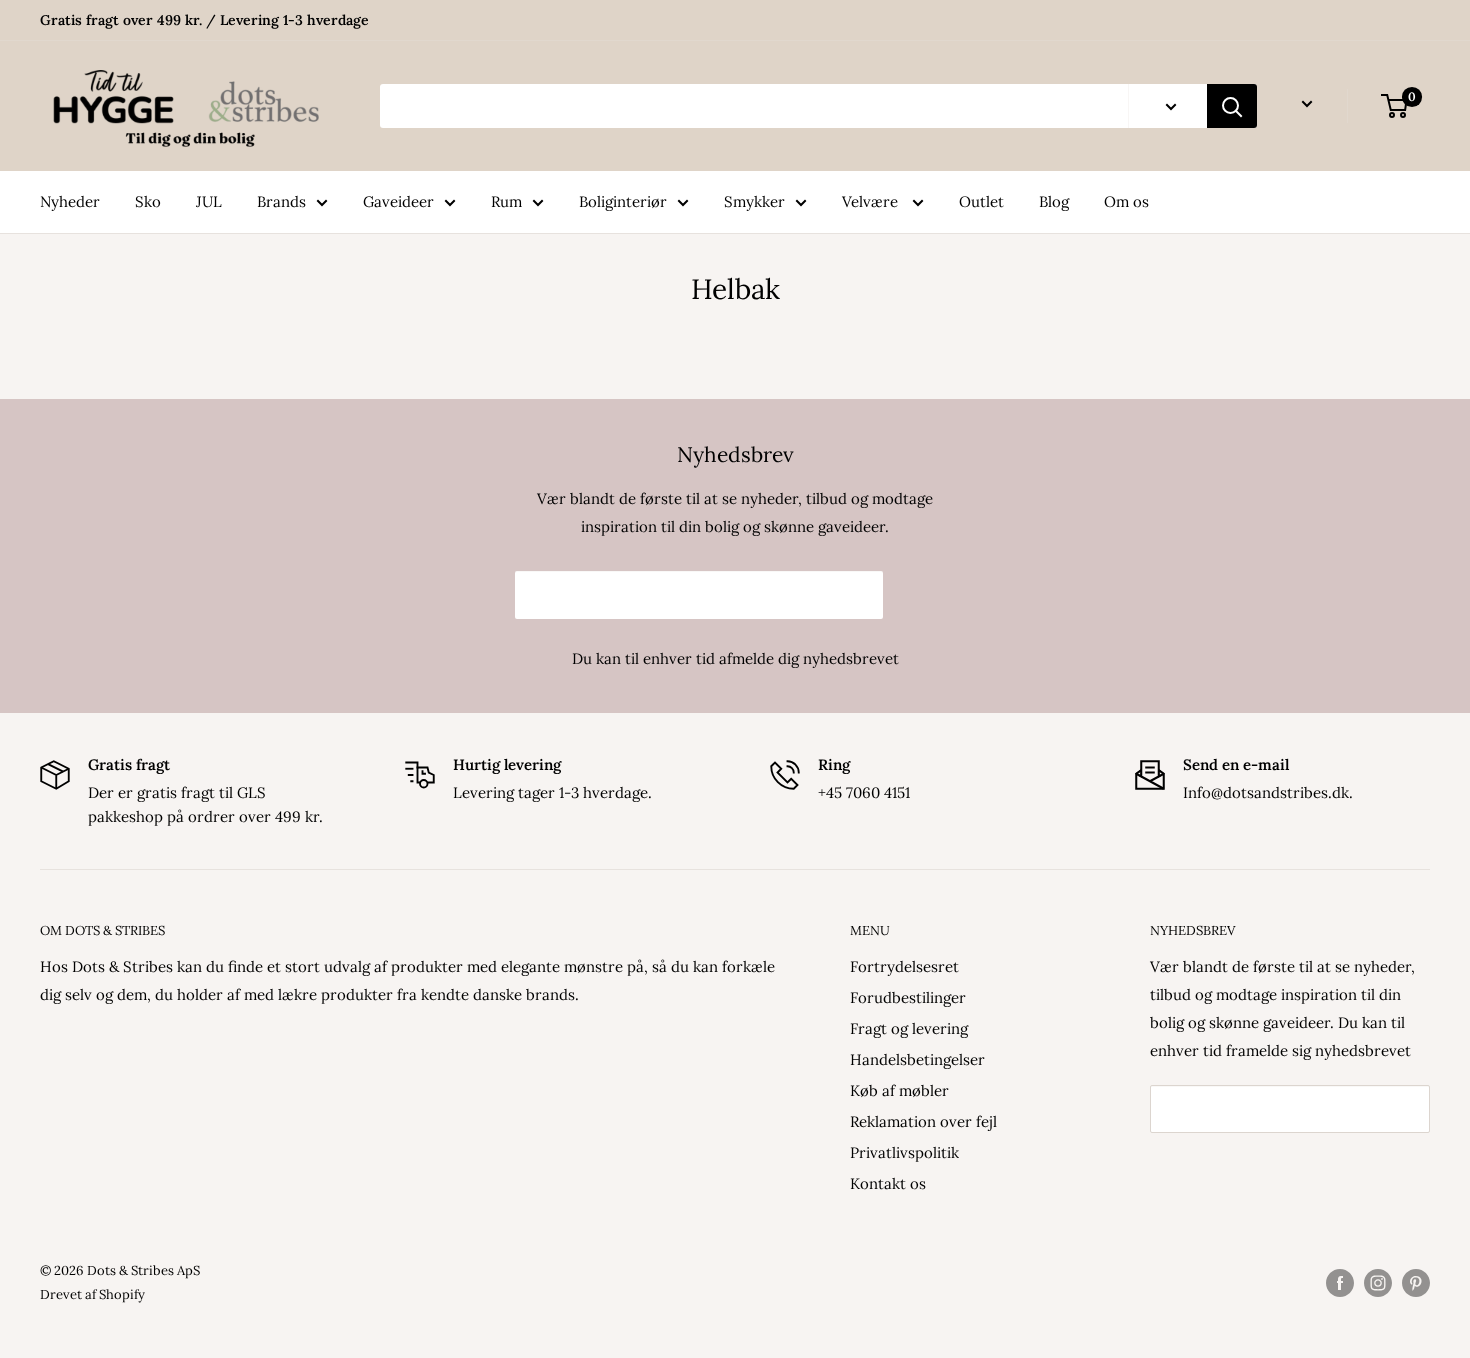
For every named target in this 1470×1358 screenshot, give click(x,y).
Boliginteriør (623, 201)
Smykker (754, 201)
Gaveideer (398, 201)
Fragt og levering (909, 1028)
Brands (281, 201)
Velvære (872, 201)
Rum (506, 201)
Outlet (981, 201)
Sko (148, 201)
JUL (209, 201)
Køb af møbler (899, 1090)
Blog (1054, 201)
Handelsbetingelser (917, 1059)
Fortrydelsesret (904, 966)
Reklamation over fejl (923, 1121)
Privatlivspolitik (904, 1152)
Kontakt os (888, 1183)
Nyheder (70, 201)
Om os (1126, 201)
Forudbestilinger (908, 997)
